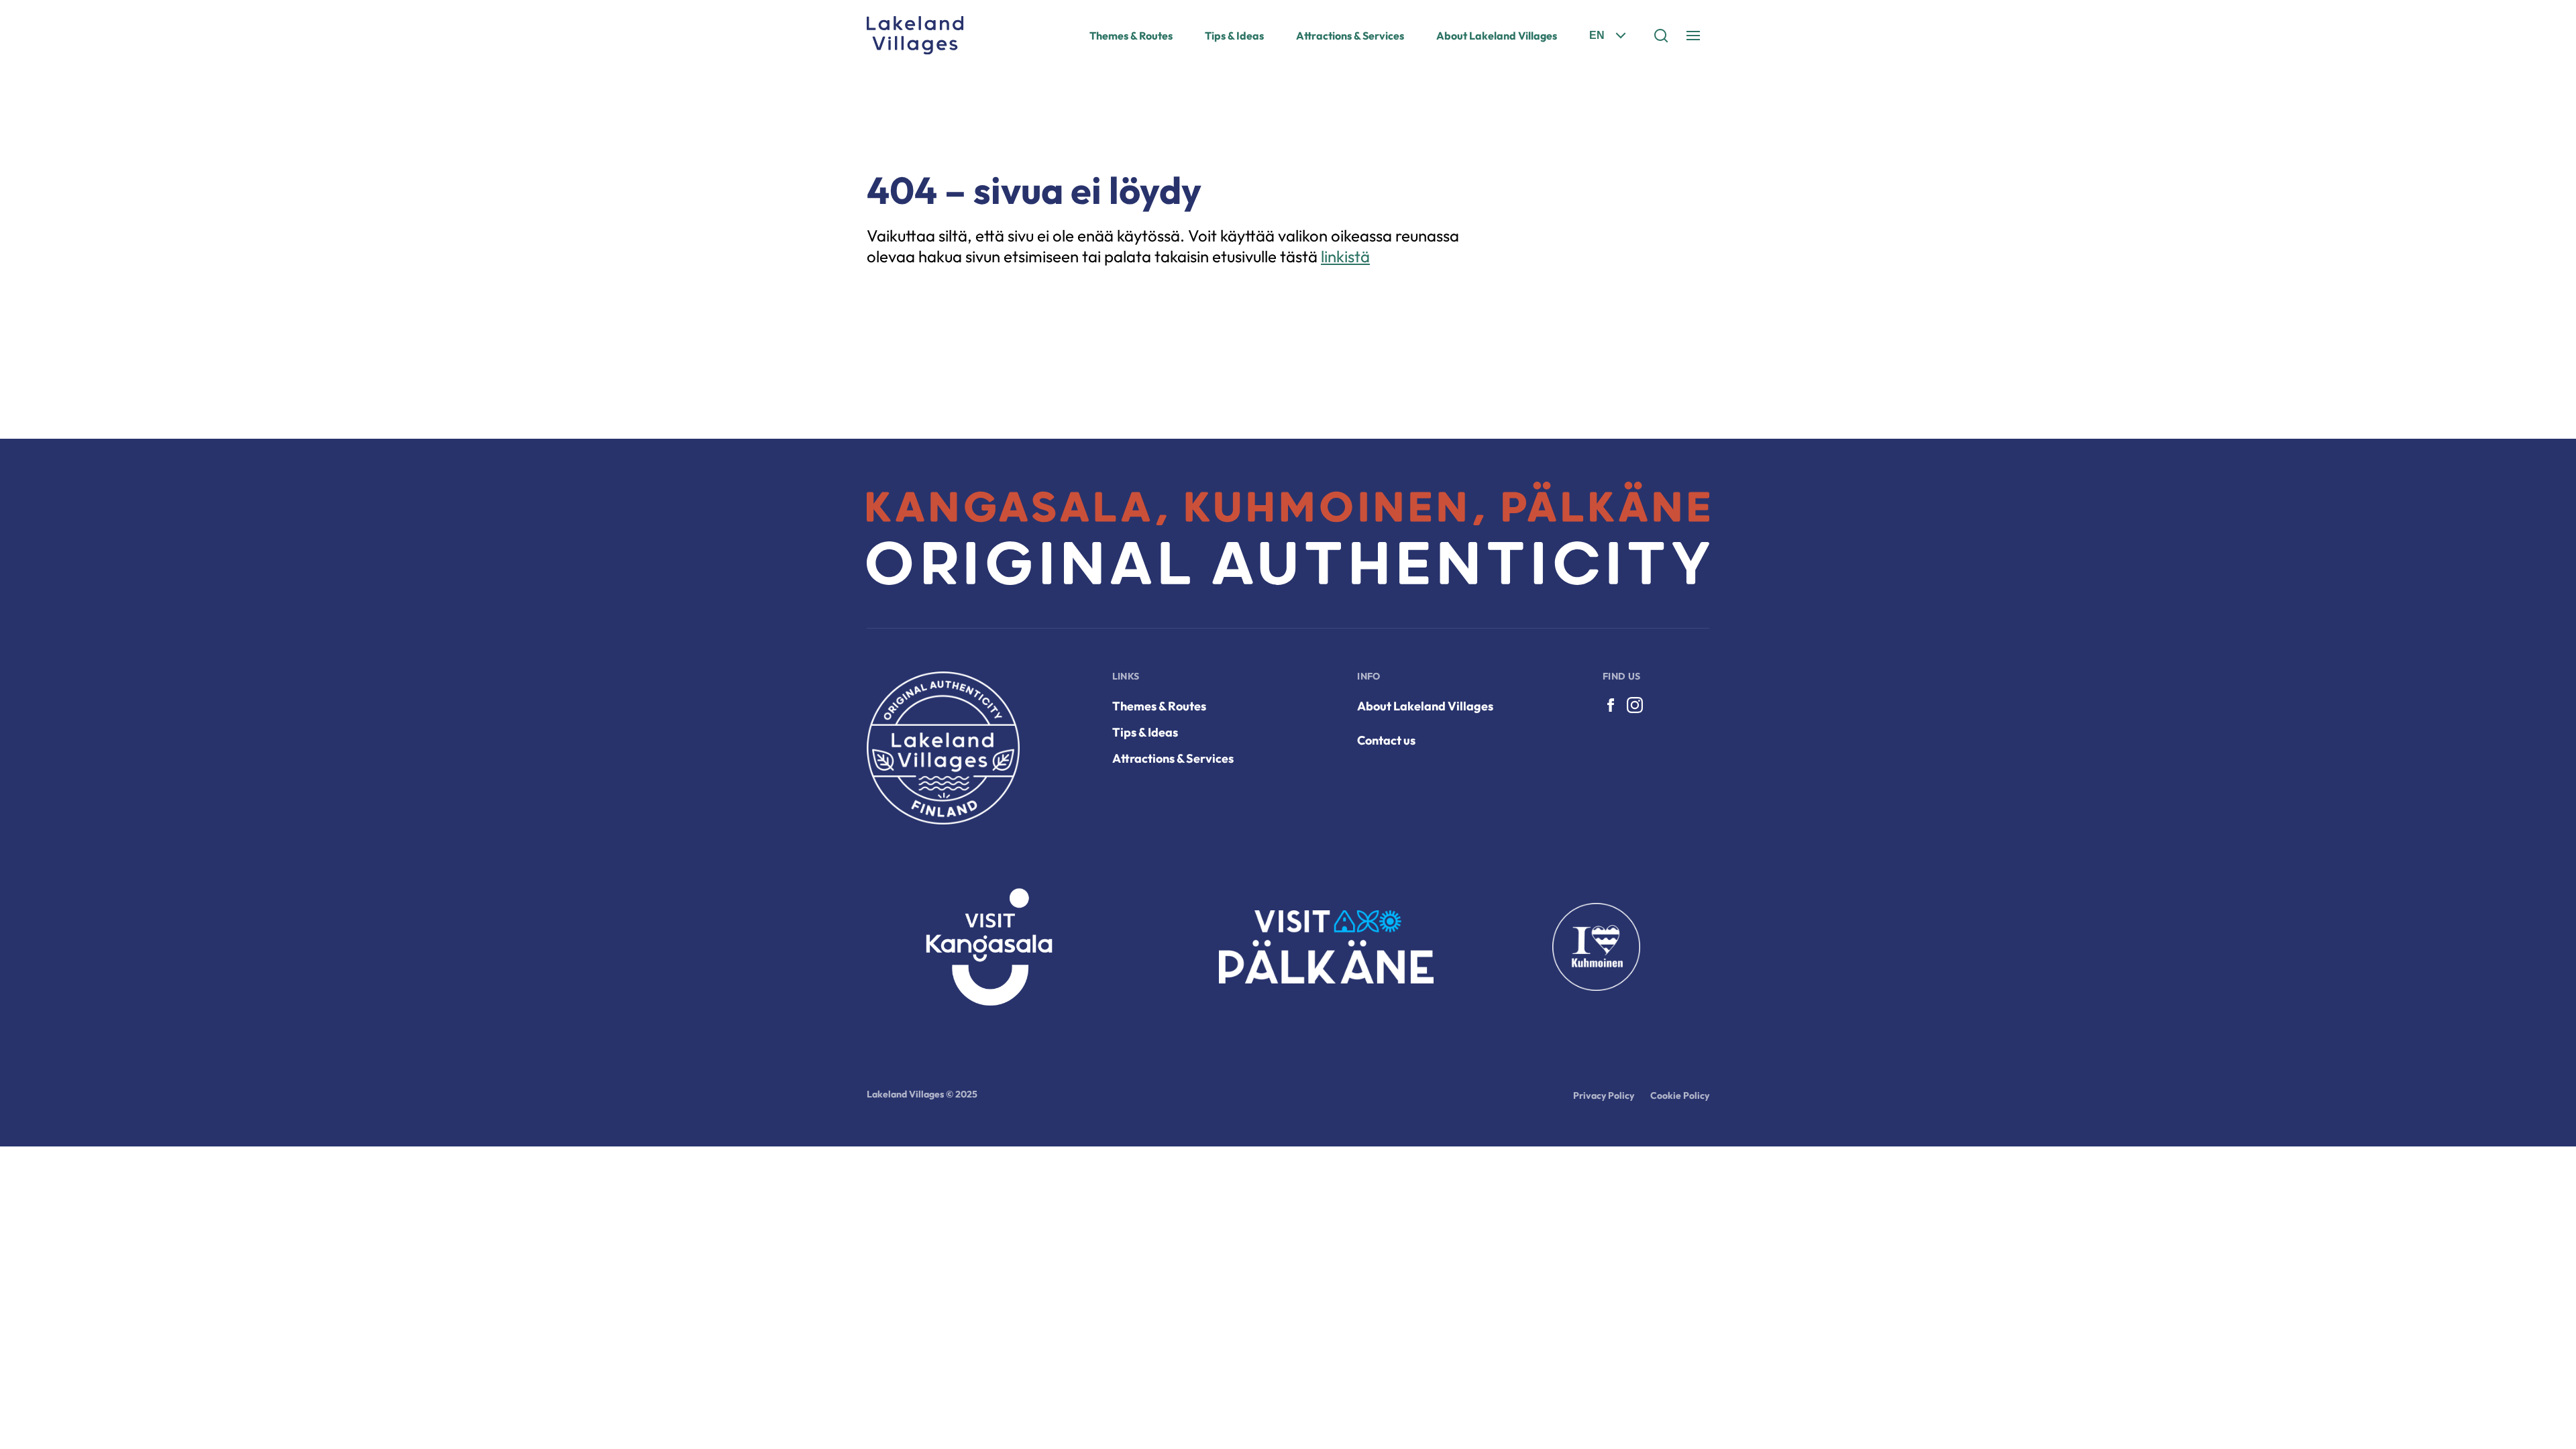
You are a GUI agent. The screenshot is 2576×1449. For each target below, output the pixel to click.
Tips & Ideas (1234, 36)
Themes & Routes (1131, 36)
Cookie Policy (1680, 1095)
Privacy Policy (1604, 1095)
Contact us (1386, 740)
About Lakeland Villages (1497, 36)
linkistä (1345, 256)
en (1597, 35)
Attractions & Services (1350, 36)
